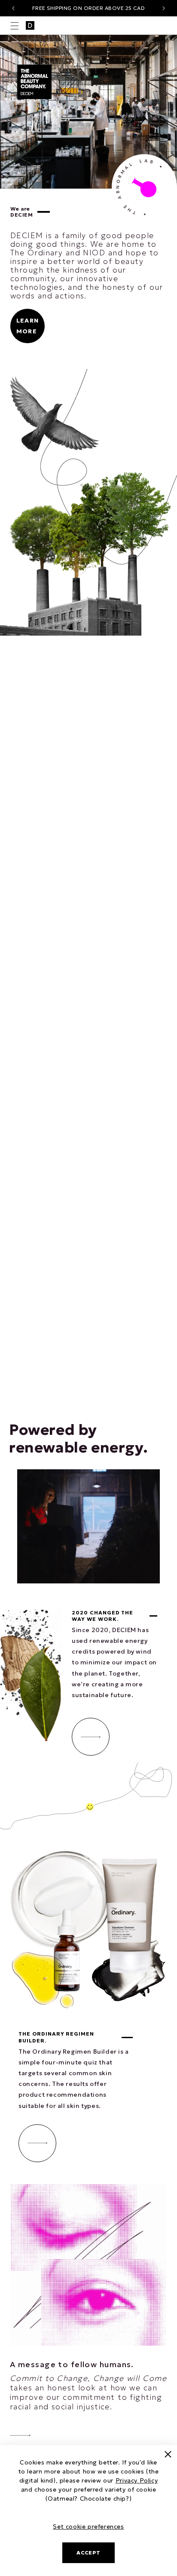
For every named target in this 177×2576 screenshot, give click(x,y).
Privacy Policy (137, 2480)
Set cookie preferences (88, 2526)
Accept (88, 2553)
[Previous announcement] (13, 8)
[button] (15, 26)
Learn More (27, 326)
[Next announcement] (164, 8)
